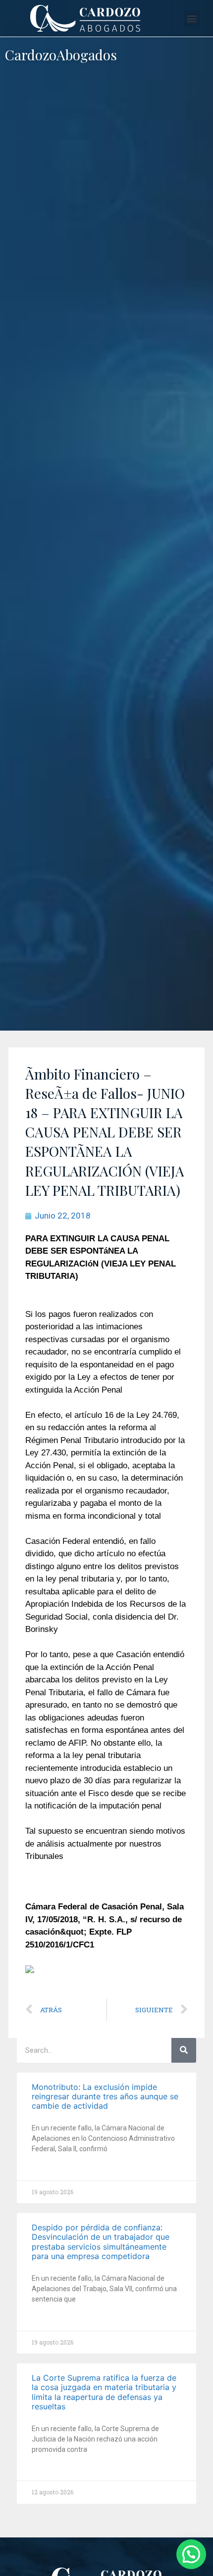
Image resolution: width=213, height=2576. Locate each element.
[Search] (184, 2050)
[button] (192, 19)
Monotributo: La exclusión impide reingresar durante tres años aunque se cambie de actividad (105, 2096)
